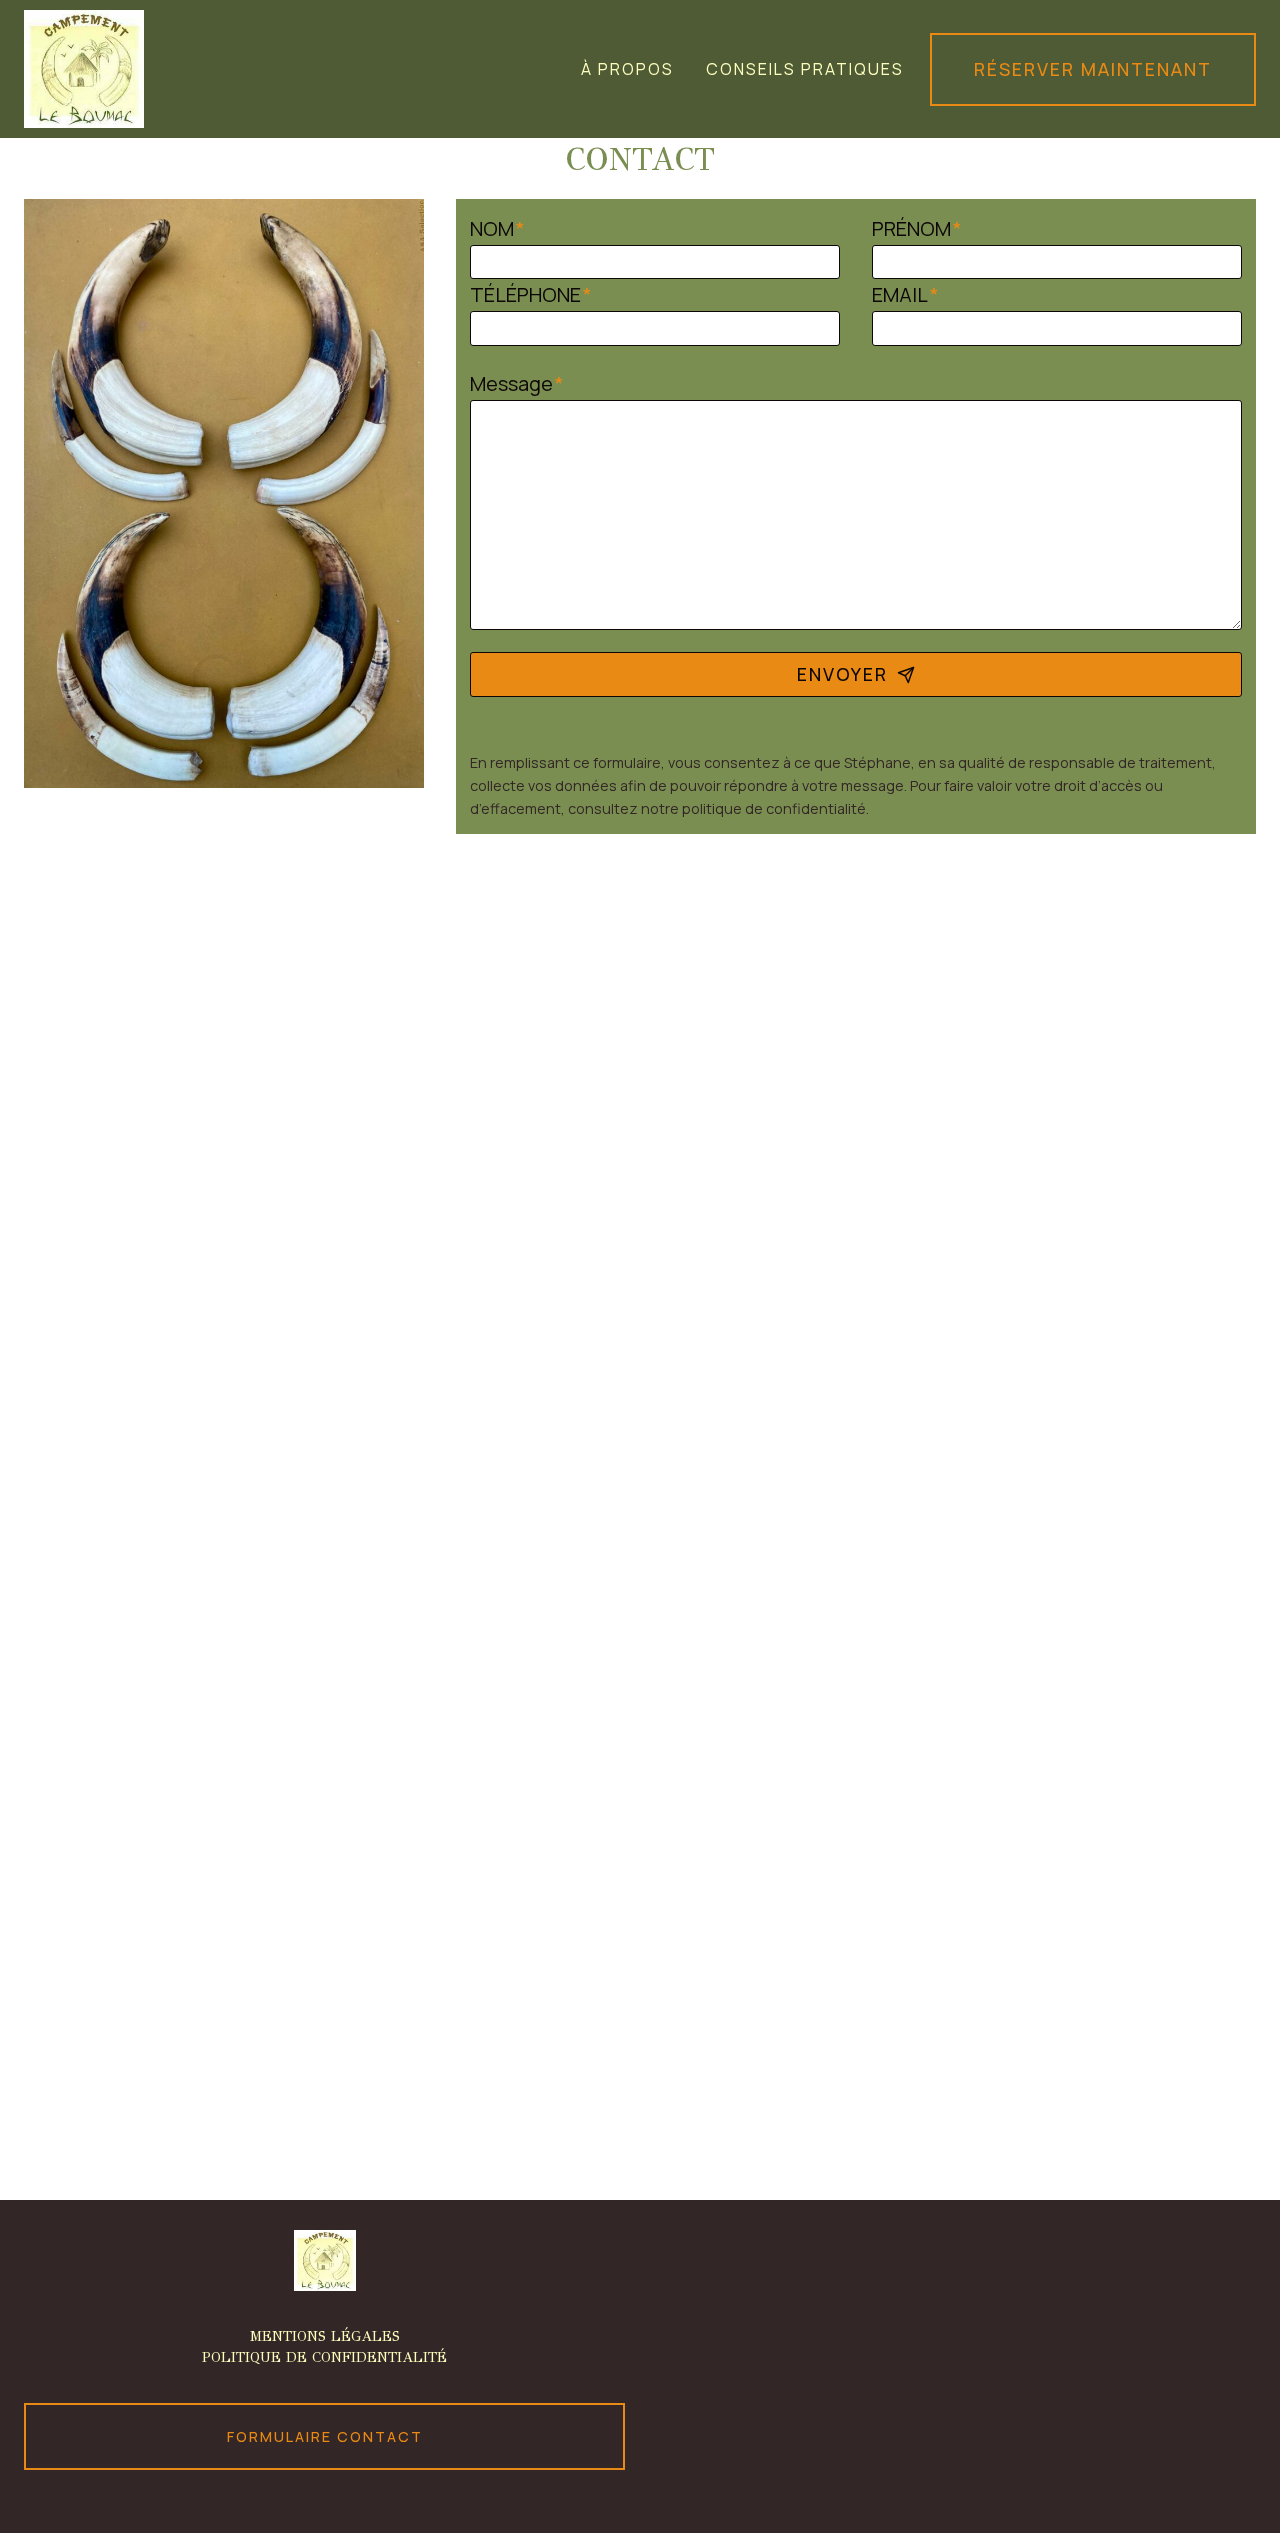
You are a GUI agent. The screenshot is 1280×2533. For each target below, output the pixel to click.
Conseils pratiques (805, 69)
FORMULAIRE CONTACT (325, 2436)
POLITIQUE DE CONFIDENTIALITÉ (324, 2357)
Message (517, 383)
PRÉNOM (917, 228)
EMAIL (905, 294)
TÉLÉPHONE (531, 294)
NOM (497, 228)
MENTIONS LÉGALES (325, 2336)
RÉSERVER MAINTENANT (1093, 69)
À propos (627, 69)
